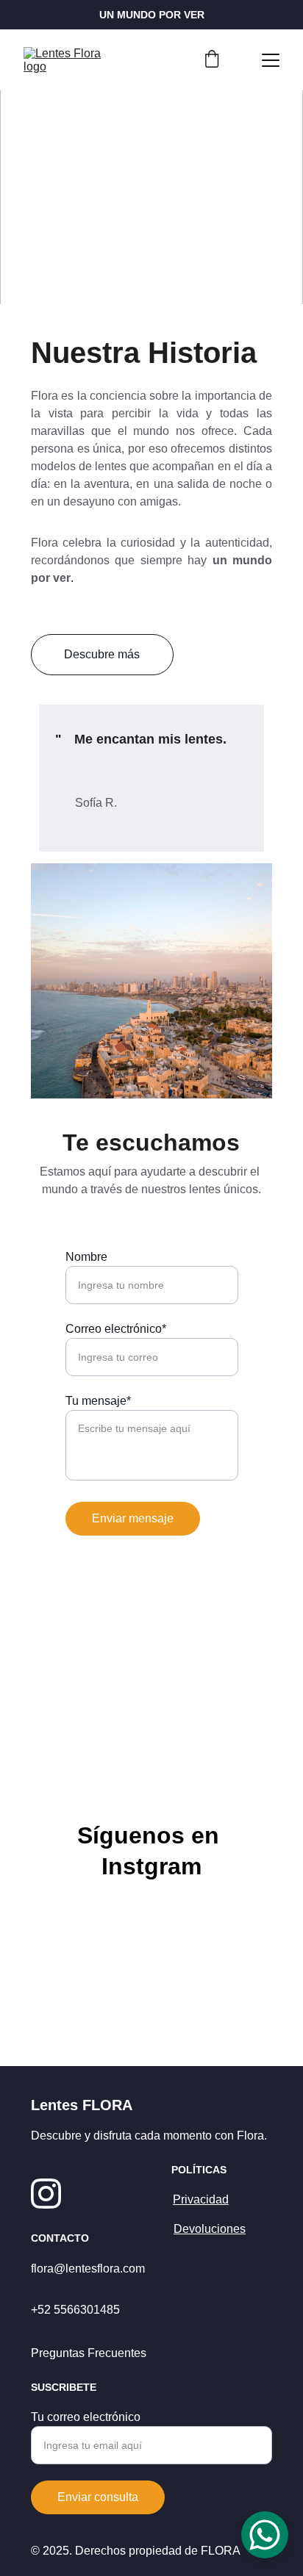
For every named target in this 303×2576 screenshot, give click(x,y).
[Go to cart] (212, 60)
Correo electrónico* (116, 1329)
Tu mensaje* (98, 1401)
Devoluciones (210, 2229)
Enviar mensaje (133, 1518)
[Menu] (271, 60)
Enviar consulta (98, 2497)
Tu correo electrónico (86, 2417)
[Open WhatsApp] (265, 2535)
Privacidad (201, 2199)
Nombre (86, 1257)
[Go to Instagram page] (46, 2194)
